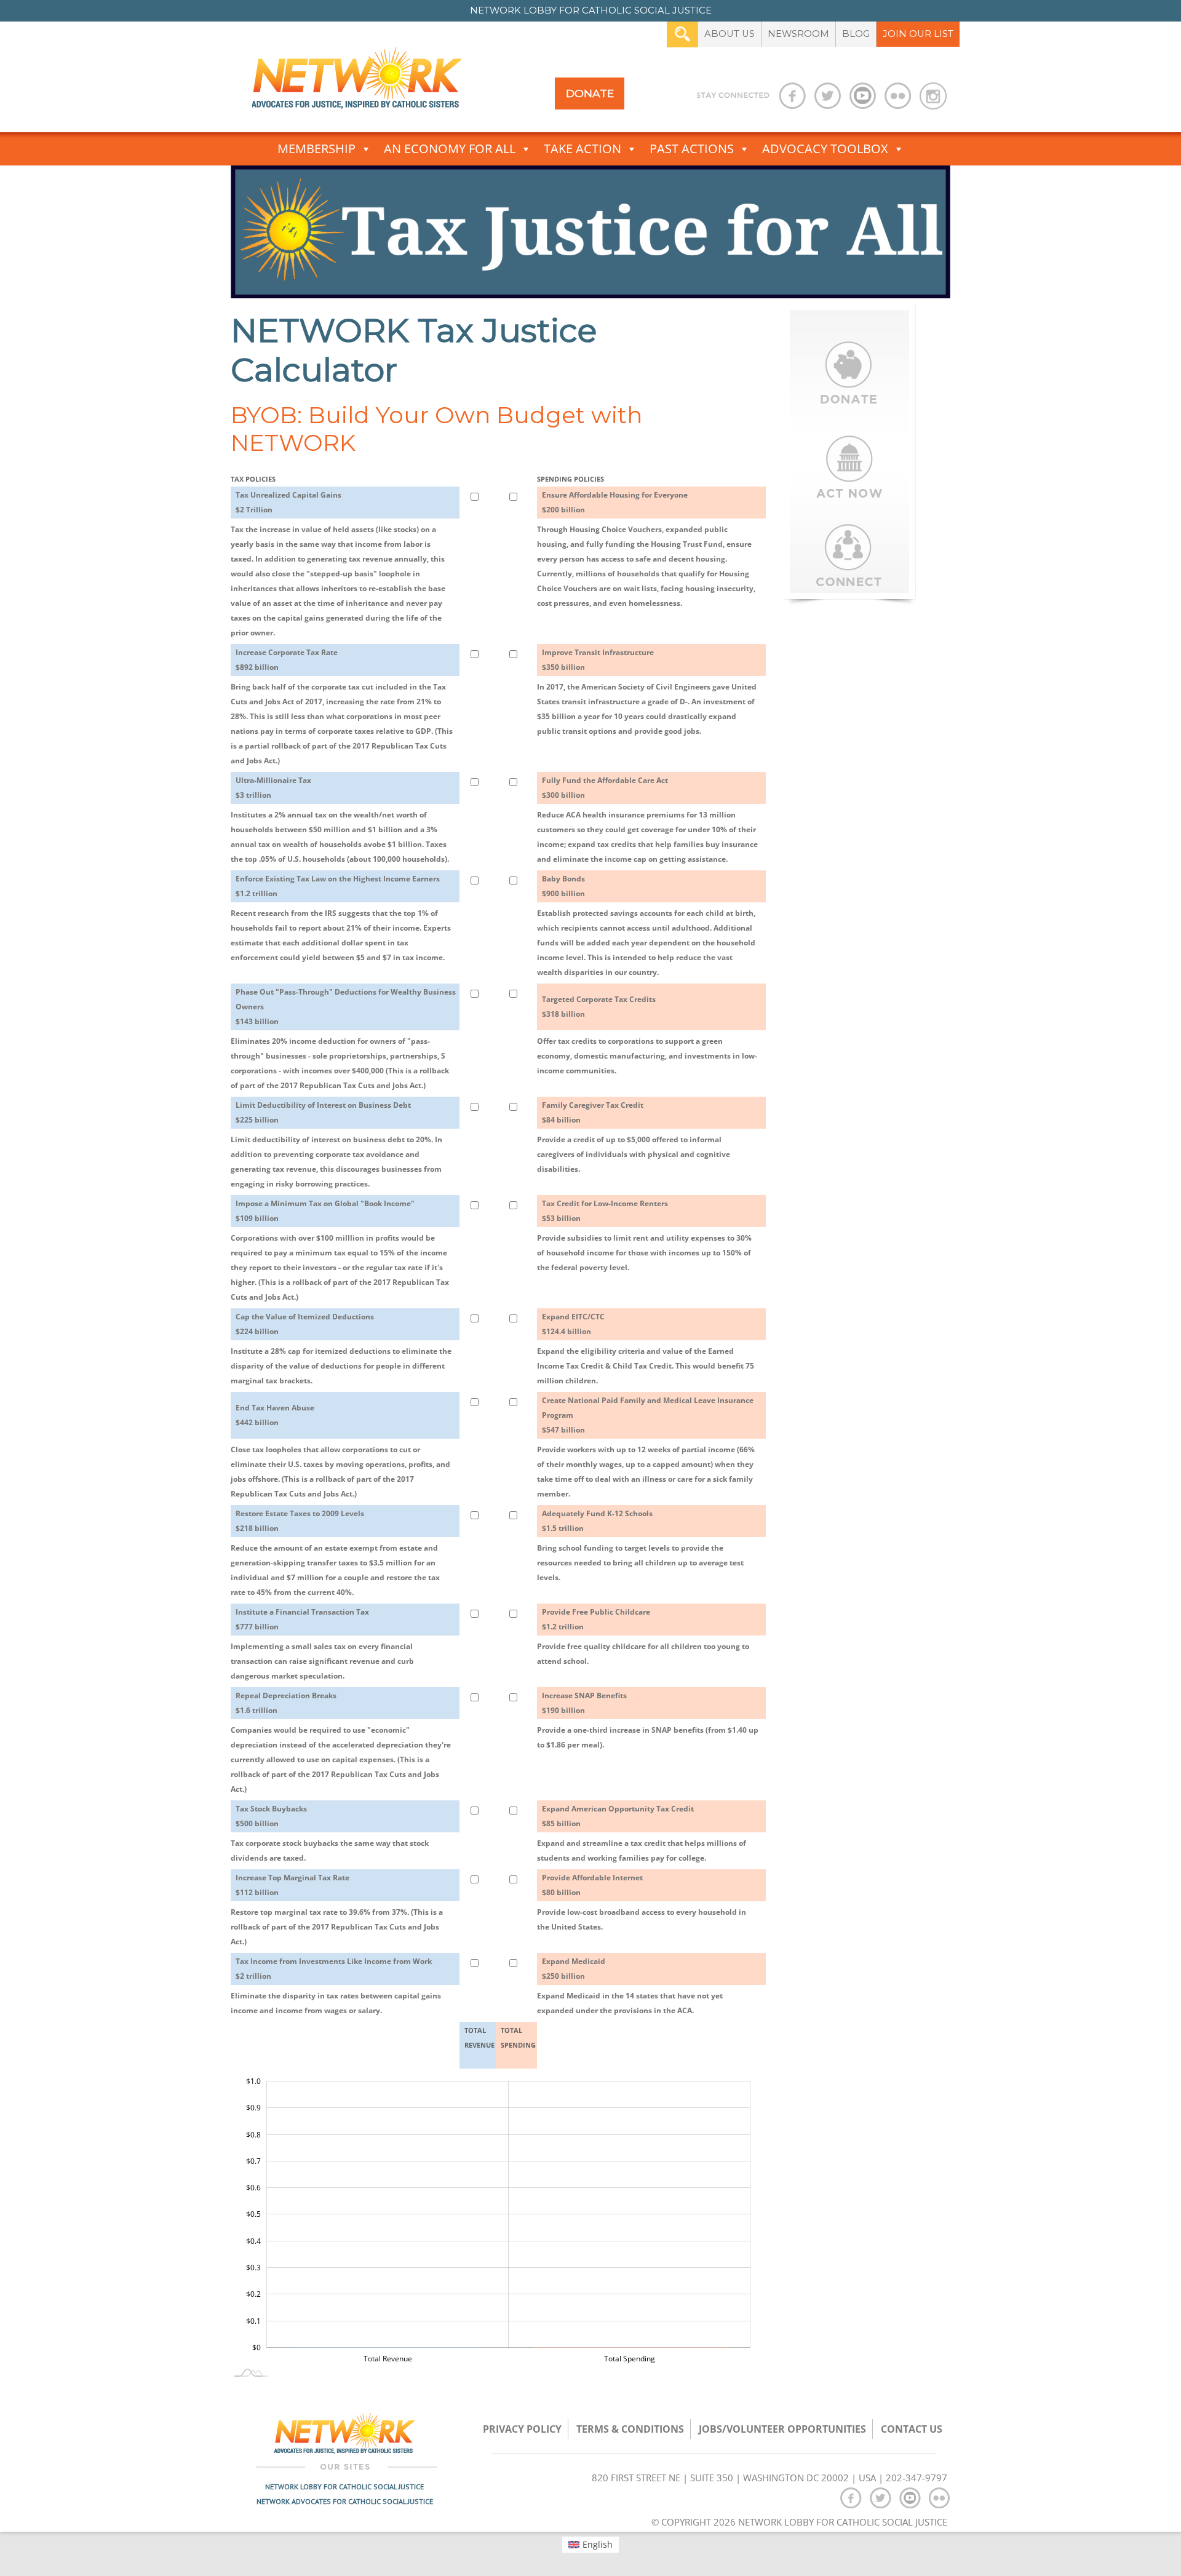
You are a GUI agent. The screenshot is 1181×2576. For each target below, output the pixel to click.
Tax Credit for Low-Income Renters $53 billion (605, 1211)
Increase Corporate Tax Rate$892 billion (287, 660)
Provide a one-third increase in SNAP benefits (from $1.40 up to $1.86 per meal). (648, 1737)
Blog (856, 34)
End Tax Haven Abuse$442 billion (275, 1415)
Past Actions (692, 149)
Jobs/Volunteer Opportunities (782, 2429)
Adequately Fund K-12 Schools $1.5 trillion (597, 1521)
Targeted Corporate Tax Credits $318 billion (599, 1007)
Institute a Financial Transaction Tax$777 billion (302, 1619)
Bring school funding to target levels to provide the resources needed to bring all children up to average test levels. (640, 1563)
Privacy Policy (522, 2429)
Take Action (583, 149)
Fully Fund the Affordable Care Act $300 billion (605, 788)
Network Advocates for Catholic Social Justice (345, 2501)
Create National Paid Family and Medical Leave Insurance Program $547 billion (648, 1415)
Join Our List (918, 34)
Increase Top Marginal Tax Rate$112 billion (292, 1885)
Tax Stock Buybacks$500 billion (271, 1816)
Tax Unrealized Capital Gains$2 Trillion (288, 502)
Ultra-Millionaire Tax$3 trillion (273, 788)
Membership (316, 149)
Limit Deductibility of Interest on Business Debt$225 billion (323, 1112)
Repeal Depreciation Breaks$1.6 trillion (286, 1703)
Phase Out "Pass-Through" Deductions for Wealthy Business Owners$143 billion (346, 1007)
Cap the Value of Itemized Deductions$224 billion (305, 1324)
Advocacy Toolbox (825, 149)
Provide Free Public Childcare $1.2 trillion (596, 1619)
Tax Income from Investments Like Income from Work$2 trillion (334, 1969)
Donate (590, 93)
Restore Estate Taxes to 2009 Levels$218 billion (300, 1521)
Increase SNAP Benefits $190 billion (584, 1703)
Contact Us (912, 2429)
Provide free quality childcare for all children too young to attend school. (643, 1654)
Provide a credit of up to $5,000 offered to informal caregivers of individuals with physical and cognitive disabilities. (634, 1154)
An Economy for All (450, 149)
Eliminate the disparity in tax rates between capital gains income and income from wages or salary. (336, 2003)
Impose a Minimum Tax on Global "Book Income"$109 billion (325, 1211)
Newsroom (798, 34)
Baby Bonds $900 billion (563, 886)
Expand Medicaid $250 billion (574, 1969)
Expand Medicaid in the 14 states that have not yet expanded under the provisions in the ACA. (630, 2003)
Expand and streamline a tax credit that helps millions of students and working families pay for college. (642, 1851)
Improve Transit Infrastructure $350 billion (598, 660)
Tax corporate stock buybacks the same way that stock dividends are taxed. (330, 1851)
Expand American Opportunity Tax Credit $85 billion (618, 1816)
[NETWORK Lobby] (357, 82)
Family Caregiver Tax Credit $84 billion (593, 1112)
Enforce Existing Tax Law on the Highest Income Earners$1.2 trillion (338, 886)
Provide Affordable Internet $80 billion (592, 1885)
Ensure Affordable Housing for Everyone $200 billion (615, 502)
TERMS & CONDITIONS (630, 2429)
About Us (730, 34)
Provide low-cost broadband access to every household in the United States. (642, 1919)
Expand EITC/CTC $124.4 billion (573, 1324)
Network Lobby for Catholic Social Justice (344, 2487)
